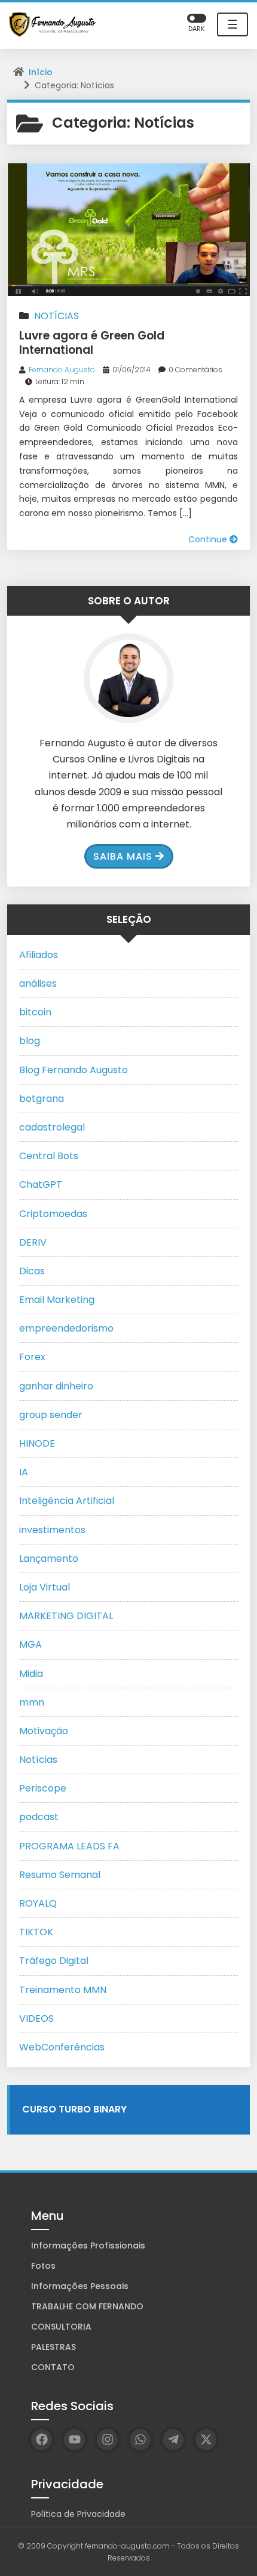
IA (24, 1472)
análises (38, 983)
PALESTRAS (53, 2347)
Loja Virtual (45, 1587)
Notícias (56, 316)
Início (41, 72)
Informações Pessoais (80, 2286)
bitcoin (35, 1012)
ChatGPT (41, 1184)
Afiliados (39, 955)
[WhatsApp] (140, 2440)
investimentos (52, 1530)
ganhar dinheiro (56, 1386)
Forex (32, 1357)
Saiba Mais (123, 856)
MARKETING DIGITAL (66, 1616)
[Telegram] (173, 2440)
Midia (31, 1674)
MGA (30, 1644)
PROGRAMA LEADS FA (69, 1846)
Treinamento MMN (63, 1990)
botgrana (42, 1099)
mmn (32, 1702)
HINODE (37, 1443)
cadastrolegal (52, 1127)
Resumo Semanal (60, 1875)
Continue (209, 539)
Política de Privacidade (78, 2514)
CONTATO (53, 2367)
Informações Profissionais (88, 2245)
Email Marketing (57, 1300)
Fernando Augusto (62, 370)
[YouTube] (74, 2440)
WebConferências (62, 2047)
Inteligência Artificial (67, 1501)
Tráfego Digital (54, 1961)
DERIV (33, 1242)
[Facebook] (42, 2440)
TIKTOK (36, 1932)
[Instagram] (107, 2440)
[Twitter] (206, 2440)
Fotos (43, 2266)
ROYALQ (38, 1903)
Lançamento (49, 1559)
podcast (39, 1817)
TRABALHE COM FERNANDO (87, 2306)
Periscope (43, 1788)
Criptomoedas (53, 1214)
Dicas (32, 1271)
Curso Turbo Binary (74, 2109)
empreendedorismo (66, 1328)
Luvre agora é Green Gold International (92, 343)
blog (30, 1041)
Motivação (44, 1731)
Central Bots (49, 1156)
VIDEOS (36, 2019)
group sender (51, 1415)
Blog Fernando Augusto (74, 1070)
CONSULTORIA (61, 2327)
